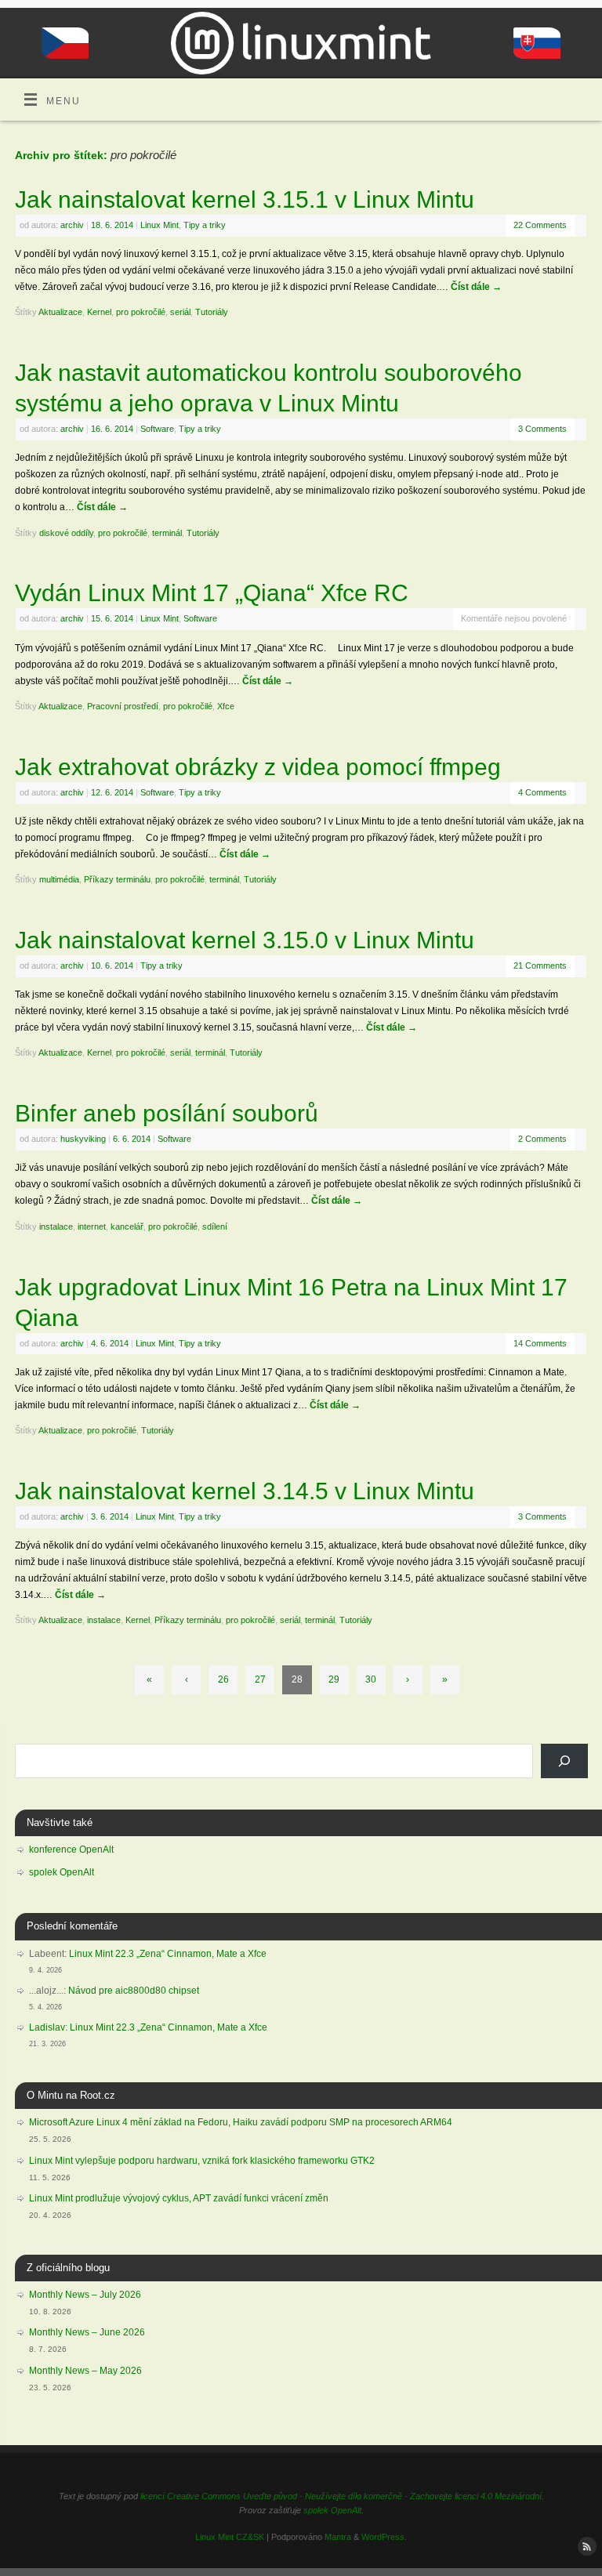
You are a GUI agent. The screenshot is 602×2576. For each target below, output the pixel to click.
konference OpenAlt (71, 1850)
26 (223, 1679)
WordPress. (384, 2537)
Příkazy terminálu (117, 879)
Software (157, 429)
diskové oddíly (66, 533)
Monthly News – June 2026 (87, 2332)
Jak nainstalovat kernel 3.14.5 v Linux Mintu (245, 1491)
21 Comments (540, 966)
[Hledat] (564, 1761)
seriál (180, 312)
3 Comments (542, 429)
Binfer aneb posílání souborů (167, 1113)
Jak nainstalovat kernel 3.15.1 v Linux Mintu (245, 199)
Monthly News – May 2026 (85, 2371)
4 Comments (542, 792)
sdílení (215, 1226)
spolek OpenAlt (62, 1872)
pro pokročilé (141, 312)
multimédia (59, 879)
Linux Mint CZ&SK (230, 2537)
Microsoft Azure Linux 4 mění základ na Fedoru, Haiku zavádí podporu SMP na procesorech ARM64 (241, 2122)
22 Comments (540, 225)
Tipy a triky (205, 225)
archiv (72, 225)
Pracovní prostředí (123, 706)
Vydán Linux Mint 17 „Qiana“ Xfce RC (212, 593)
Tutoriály (212, 312)
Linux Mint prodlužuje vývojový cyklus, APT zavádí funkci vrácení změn (179, 2198)
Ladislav (47, 2027)
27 (260, 1679)
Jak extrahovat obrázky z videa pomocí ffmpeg (258, 767)
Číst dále (476, 287)
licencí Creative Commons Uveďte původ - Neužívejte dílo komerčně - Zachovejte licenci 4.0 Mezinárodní (341, 2496)
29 (334, 1679)
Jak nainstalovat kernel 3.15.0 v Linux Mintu (245, 940)
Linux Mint (160, 225)
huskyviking (83, 1139)
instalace (56, 1226)
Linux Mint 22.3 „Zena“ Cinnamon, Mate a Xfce (168, 1954)
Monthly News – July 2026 (85, 2295)
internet (92, 1226)
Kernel (99, 312)
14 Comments (540, 1343)
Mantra (338, 2537)
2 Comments (542, 1139)
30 (371, 1679)
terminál (167, 533)
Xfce (226, 706)
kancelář (127, 1226)
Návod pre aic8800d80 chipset (134, 1991)
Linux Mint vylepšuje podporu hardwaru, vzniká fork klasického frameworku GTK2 (202, 2161)
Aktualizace (60, 312)
